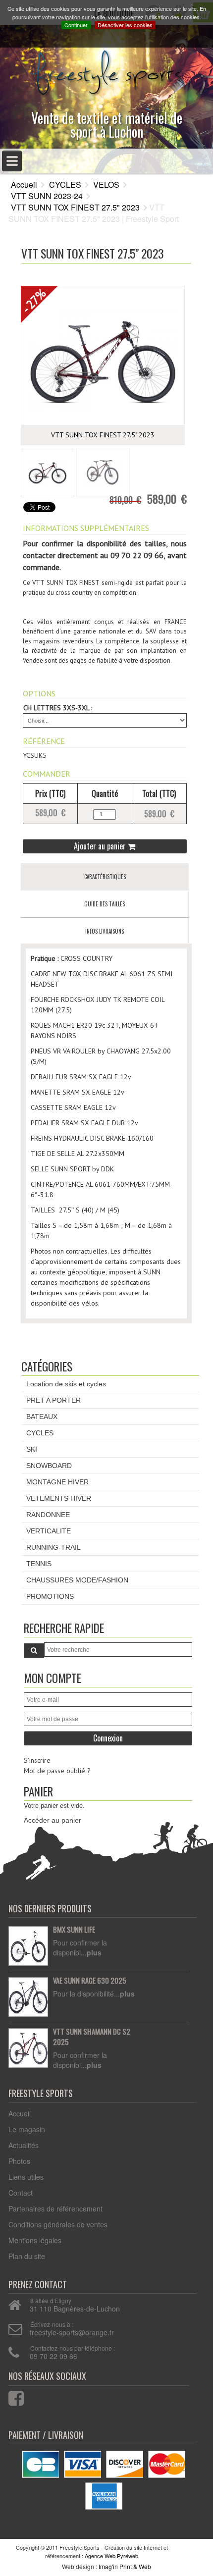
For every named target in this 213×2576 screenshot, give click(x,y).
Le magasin (27, 2129)
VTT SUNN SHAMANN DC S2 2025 (92, 2037)
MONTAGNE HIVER (57, 1482)
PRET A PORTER (53, 1400)
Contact (21, 2193)
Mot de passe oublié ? (57, 1771)
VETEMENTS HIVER (59, 1498)
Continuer (76, 25)
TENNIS (39, 1564)
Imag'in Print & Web (125, 2566)
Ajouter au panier (101, 846)
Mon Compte (53, 1678)
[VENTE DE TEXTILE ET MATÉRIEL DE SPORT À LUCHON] (106, 70)
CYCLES (65, 184)
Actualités (24, 2145)
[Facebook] (10, 2396)
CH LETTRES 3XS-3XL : (58, 708)
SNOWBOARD (49, 1466)
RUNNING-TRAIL (53, 1547)
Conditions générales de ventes (58, 2224)
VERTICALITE (49, 1531)
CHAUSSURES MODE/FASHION (77, 1580)
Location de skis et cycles (66, 1384)
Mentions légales (35, 2240)
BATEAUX (42, 1417)
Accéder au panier (53, 1820)
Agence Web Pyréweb (111, 2556)
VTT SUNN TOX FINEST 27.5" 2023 (75, 207)
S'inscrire (37, 1760)
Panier (38, 1791)
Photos (19, 2161)
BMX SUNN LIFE (74, 1930)
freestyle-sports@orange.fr (72, 2332)
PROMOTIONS (50, 1596)
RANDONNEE (48, 1515)
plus (94, 1952)
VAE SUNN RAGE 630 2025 (90, 1981)
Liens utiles (26, 2177)
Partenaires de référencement (55, 2208)
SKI (32, 1449)
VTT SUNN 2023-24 (47, 196)
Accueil (24, 184)
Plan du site (27, 2256)
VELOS (106, 184)
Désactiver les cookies (125, 25)
